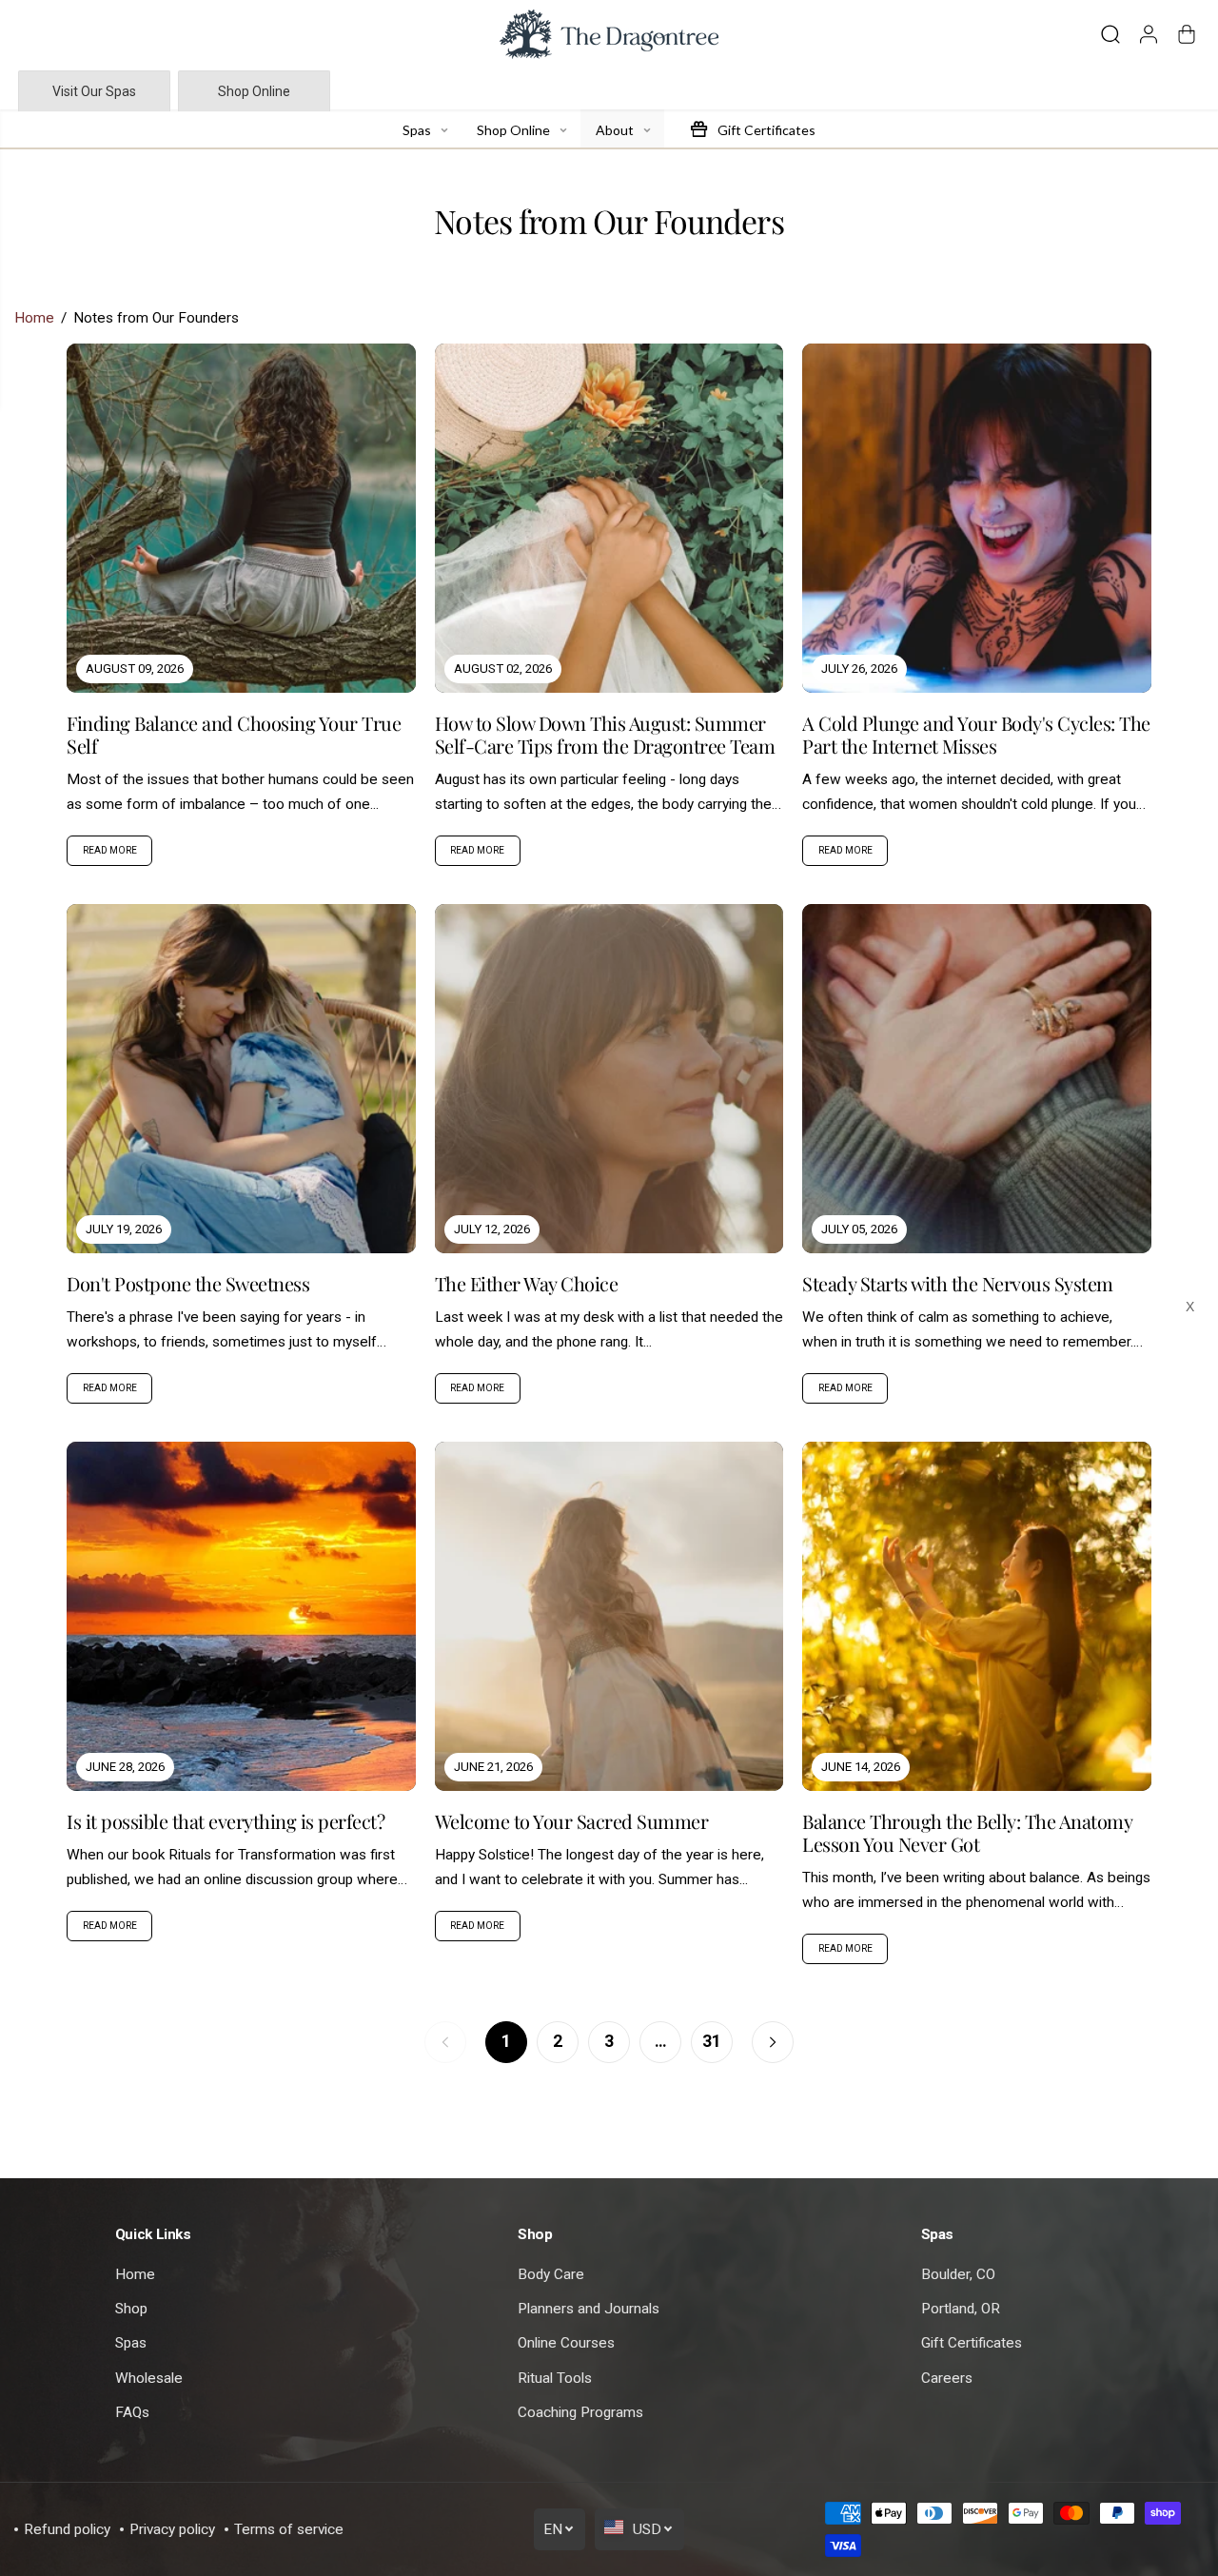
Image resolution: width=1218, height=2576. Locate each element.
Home (34, 318)
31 (712, 2041)
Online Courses (566, 2343)
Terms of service (289, 2529)
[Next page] (773, 2042)
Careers (947, 2378)
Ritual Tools (555, 2378)
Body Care (551, 2274)
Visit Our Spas (94, 91)
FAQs (132, 2412)
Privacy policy (172, 2529)
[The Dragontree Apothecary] (609, 34)
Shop (131, 2309)
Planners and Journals (589, 2309)
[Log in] (1149, 34)
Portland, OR (961, 2309)
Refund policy (67, 2529)
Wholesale (149, 2378)
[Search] (1110, 34)
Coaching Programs (580, 2412)
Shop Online (254, 91)
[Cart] (1187, 34)
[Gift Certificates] (698, 128)
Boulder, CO (958, 2274)
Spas (131, 2343)
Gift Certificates (972, 2343)
